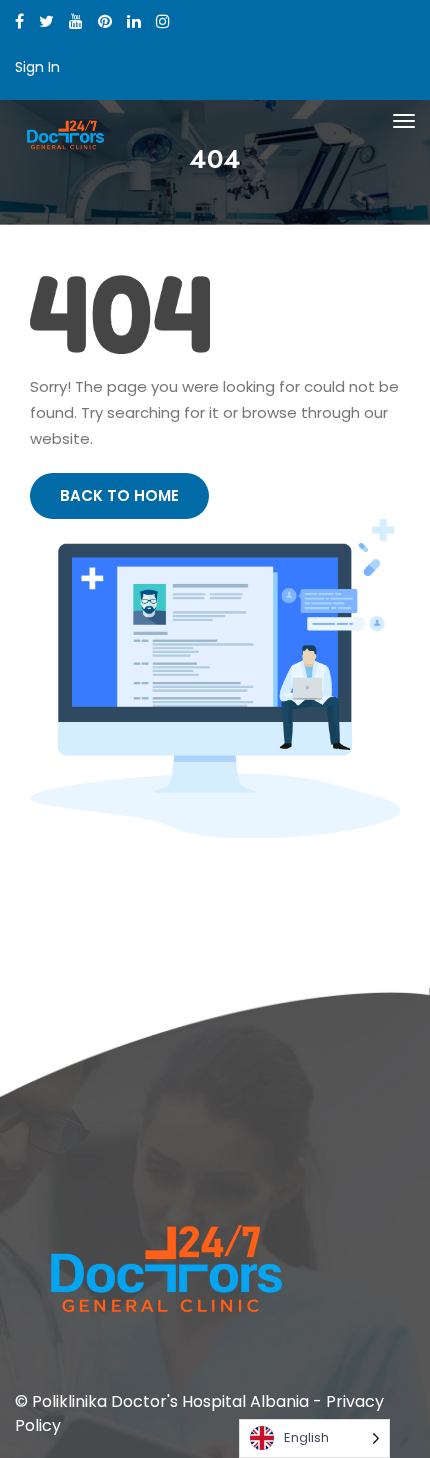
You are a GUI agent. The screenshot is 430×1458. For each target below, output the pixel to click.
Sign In (37, 67)
